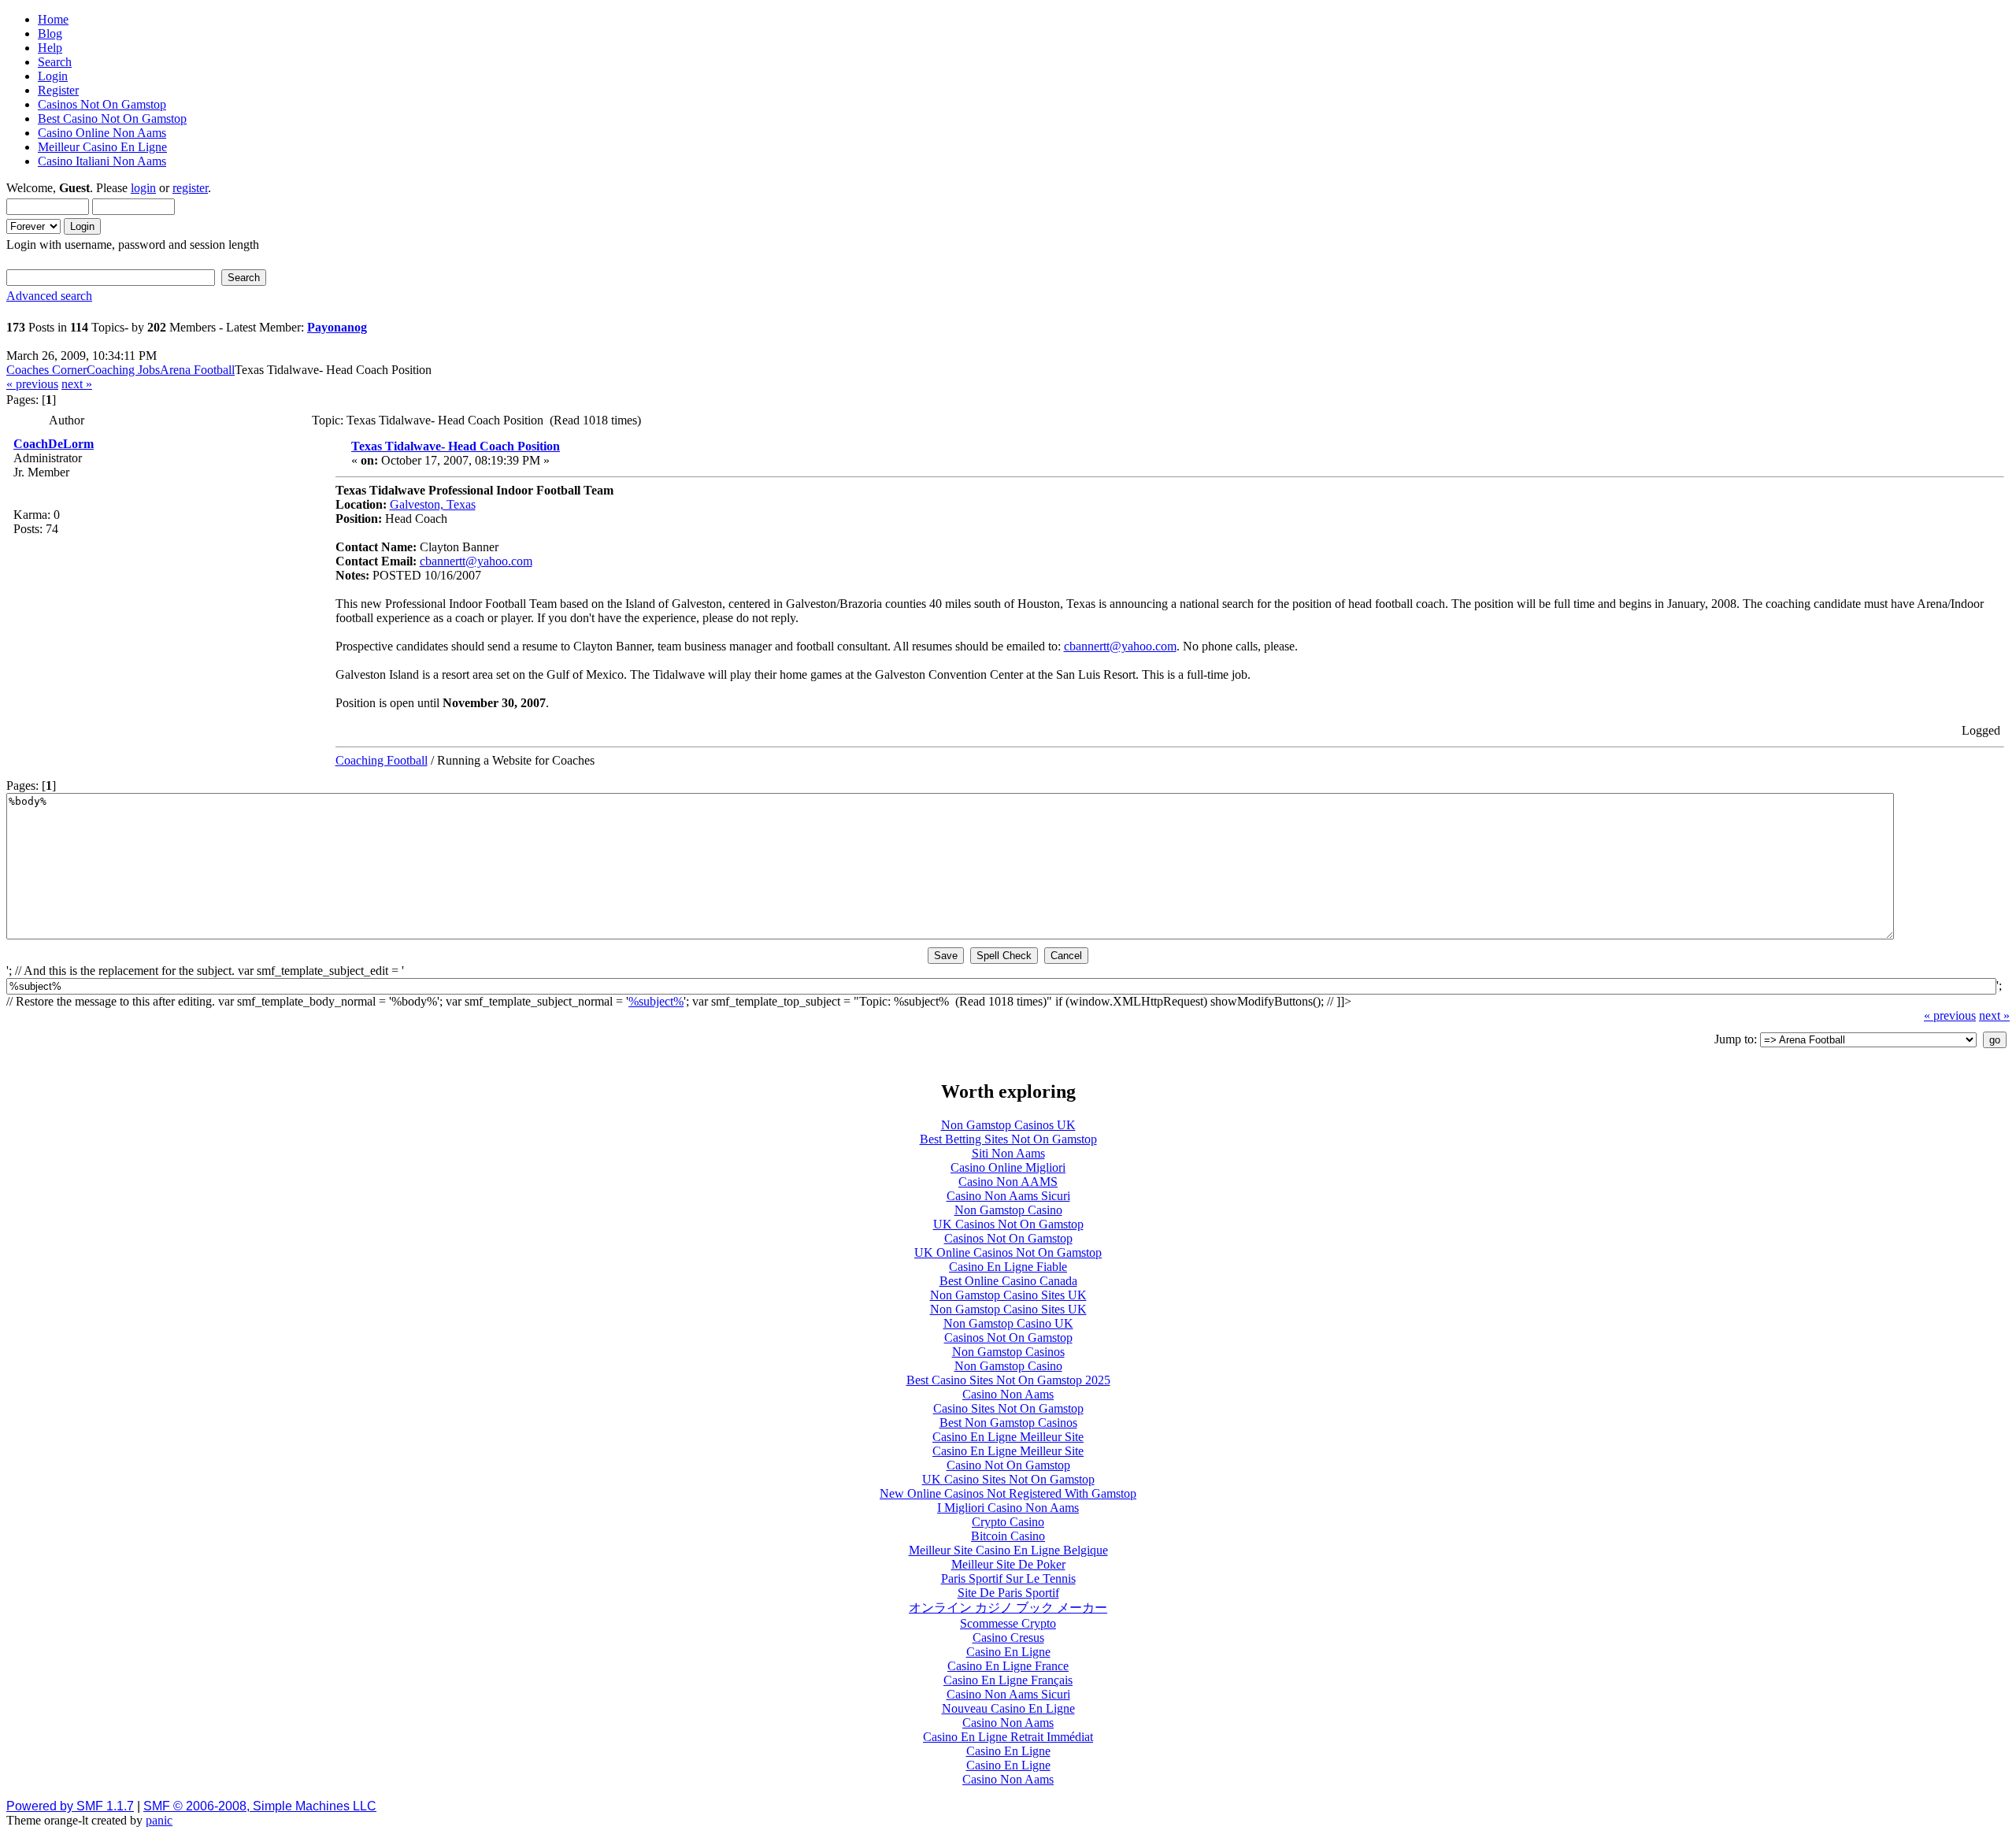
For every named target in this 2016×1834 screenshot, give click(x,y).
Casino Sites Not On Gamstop (1008, 1408)
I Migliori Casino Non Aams (1008, 1508)
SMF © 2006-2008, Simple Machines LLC (260, 1806)
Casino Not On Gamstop (1008, 1465)
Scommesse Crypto (1008, 1623)
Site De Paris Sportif (1008, 1593)
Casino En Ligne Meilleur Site (1008, 1437)
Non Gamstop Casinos (1008, 1352)
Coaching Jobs (123, 370)
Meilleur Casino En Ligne (102, 147)
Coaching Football (382, 760)
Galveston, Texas (433, 504)
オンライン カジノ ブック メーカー (1008, 1608)
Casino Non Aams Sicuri (1008, 1196)
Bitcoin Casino (1008, 1536)
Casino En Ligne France (1008, 1666)
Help (50, 48)
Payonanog (337, 327)
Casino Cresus (1008, 1638)
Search (55, 62)
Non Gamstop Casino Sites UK (1008, 1295)
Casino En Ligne (1008, 1652)
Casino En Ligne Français (1008, 1680)
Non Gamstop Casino (1008, 1210)
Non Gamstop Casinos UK (1008, 1125)
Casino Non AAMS (1008, 1182)
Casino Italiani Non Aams (102, 161)
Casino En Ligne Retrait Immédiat (1008, 1737)
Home (53, 19)
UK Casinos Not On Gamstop (1008, 1224)
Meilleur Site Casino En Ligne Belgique (1008, 1550)
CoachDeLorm (54, 444)
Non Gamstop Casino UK (1008, 1323)
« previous (32, 384)
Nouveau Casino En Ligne (1008, 1708)
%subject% (656, 1001)
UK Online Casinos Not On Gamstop (1008, 1252)
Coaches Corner (46, 370)
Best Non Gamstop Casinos (1008, 1423)
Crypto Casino (1008, 1522)
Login (53, 76)
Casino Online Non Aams (102, 133)
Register (58, 90)
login (143, 188)
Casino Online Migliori (1008, 1167)
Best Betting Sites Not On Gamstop (1008, 1139)
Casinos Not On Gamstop (102, 104)
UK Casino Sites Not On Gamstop (1008, 1479)
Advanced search (49, 296)
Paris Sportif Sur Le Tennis (1008, 1578)
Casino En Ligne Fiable (1008, 1267)
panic (159, 1820)
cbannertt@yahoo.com (476, 561)
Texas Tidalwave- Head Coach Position (456, 446)
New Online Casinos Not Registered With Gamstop (1008, 1493)
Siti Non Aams (1008, 1153)
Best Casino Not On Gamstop (112, 119)
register (190, 188)
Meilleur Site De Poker (1008, 1564)
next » (77, 384)
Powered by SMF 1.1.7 (70, 1806)
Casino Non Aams (1008, 1394)
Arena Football (197, 370)
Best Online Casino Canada (1008, 1281)
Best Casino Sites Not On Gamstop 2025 (1008, 1380)
